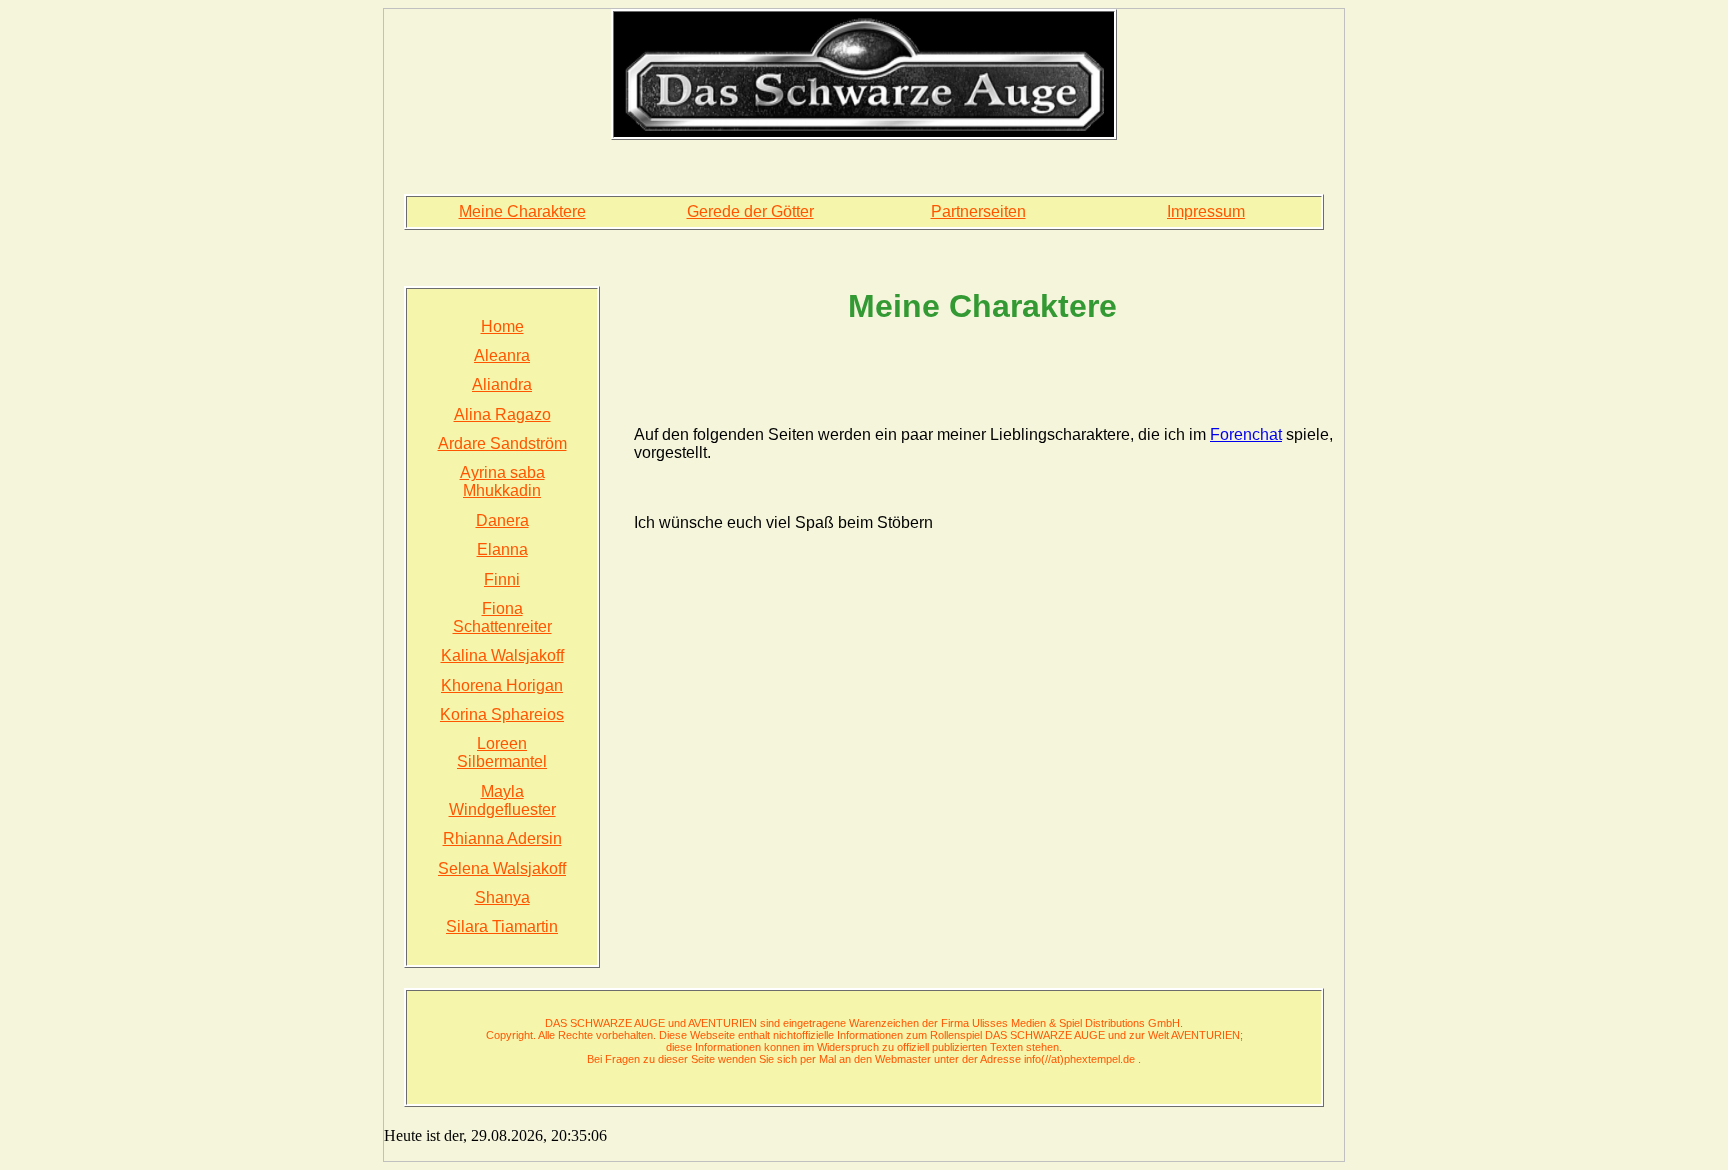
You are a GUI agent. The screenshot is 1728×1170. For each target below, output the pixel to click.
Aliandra (502, 384)
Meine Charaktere (522, 211)
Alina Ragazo (502, 414)
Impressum (1206, 211)
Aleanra (502, 355)
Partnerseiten (978, 211)
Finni (502, 579)
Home (502, 326)
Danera (502, 520)
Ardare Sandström (502, 443)
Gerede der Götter (750, 211)
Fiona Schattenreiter (502, 617)
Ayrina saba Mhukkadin (502, 481)
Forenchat (1246, 434)
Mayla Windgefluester (502, 800)
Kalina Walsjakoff (502, 655)
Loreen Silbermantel (502, 752)
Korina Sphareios (502, 714)
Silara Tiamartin (502, 926)
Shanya (502, 897)
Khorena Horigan (502, 685)
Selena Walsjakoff (502, 868)
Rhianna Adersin (502, 838)
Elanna (502, 549)
